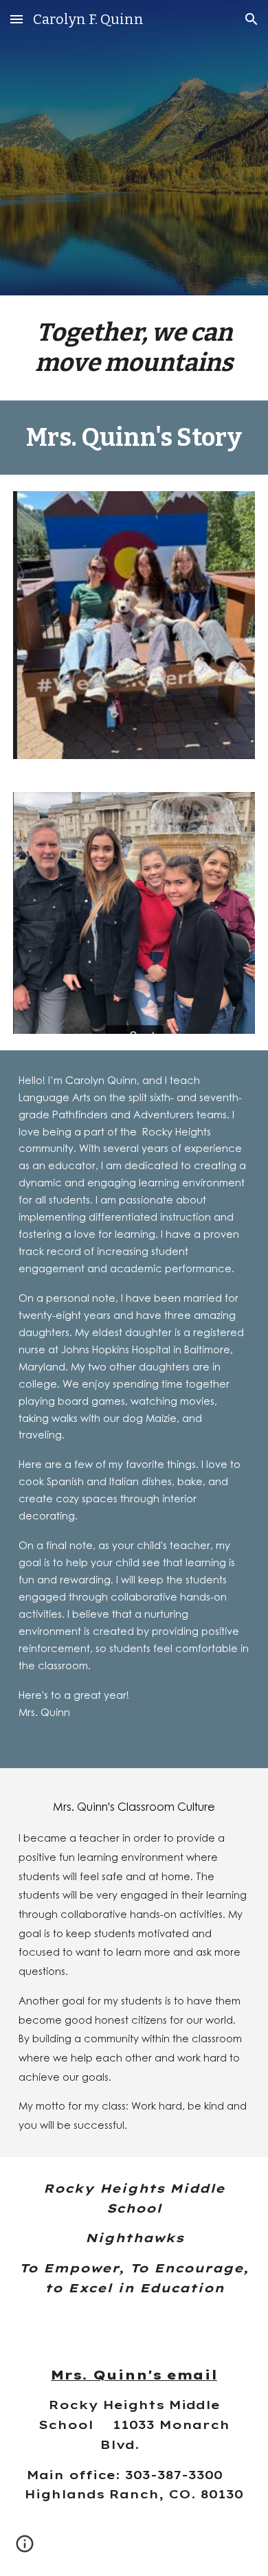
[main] (134, 348)
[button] (16, 19)
